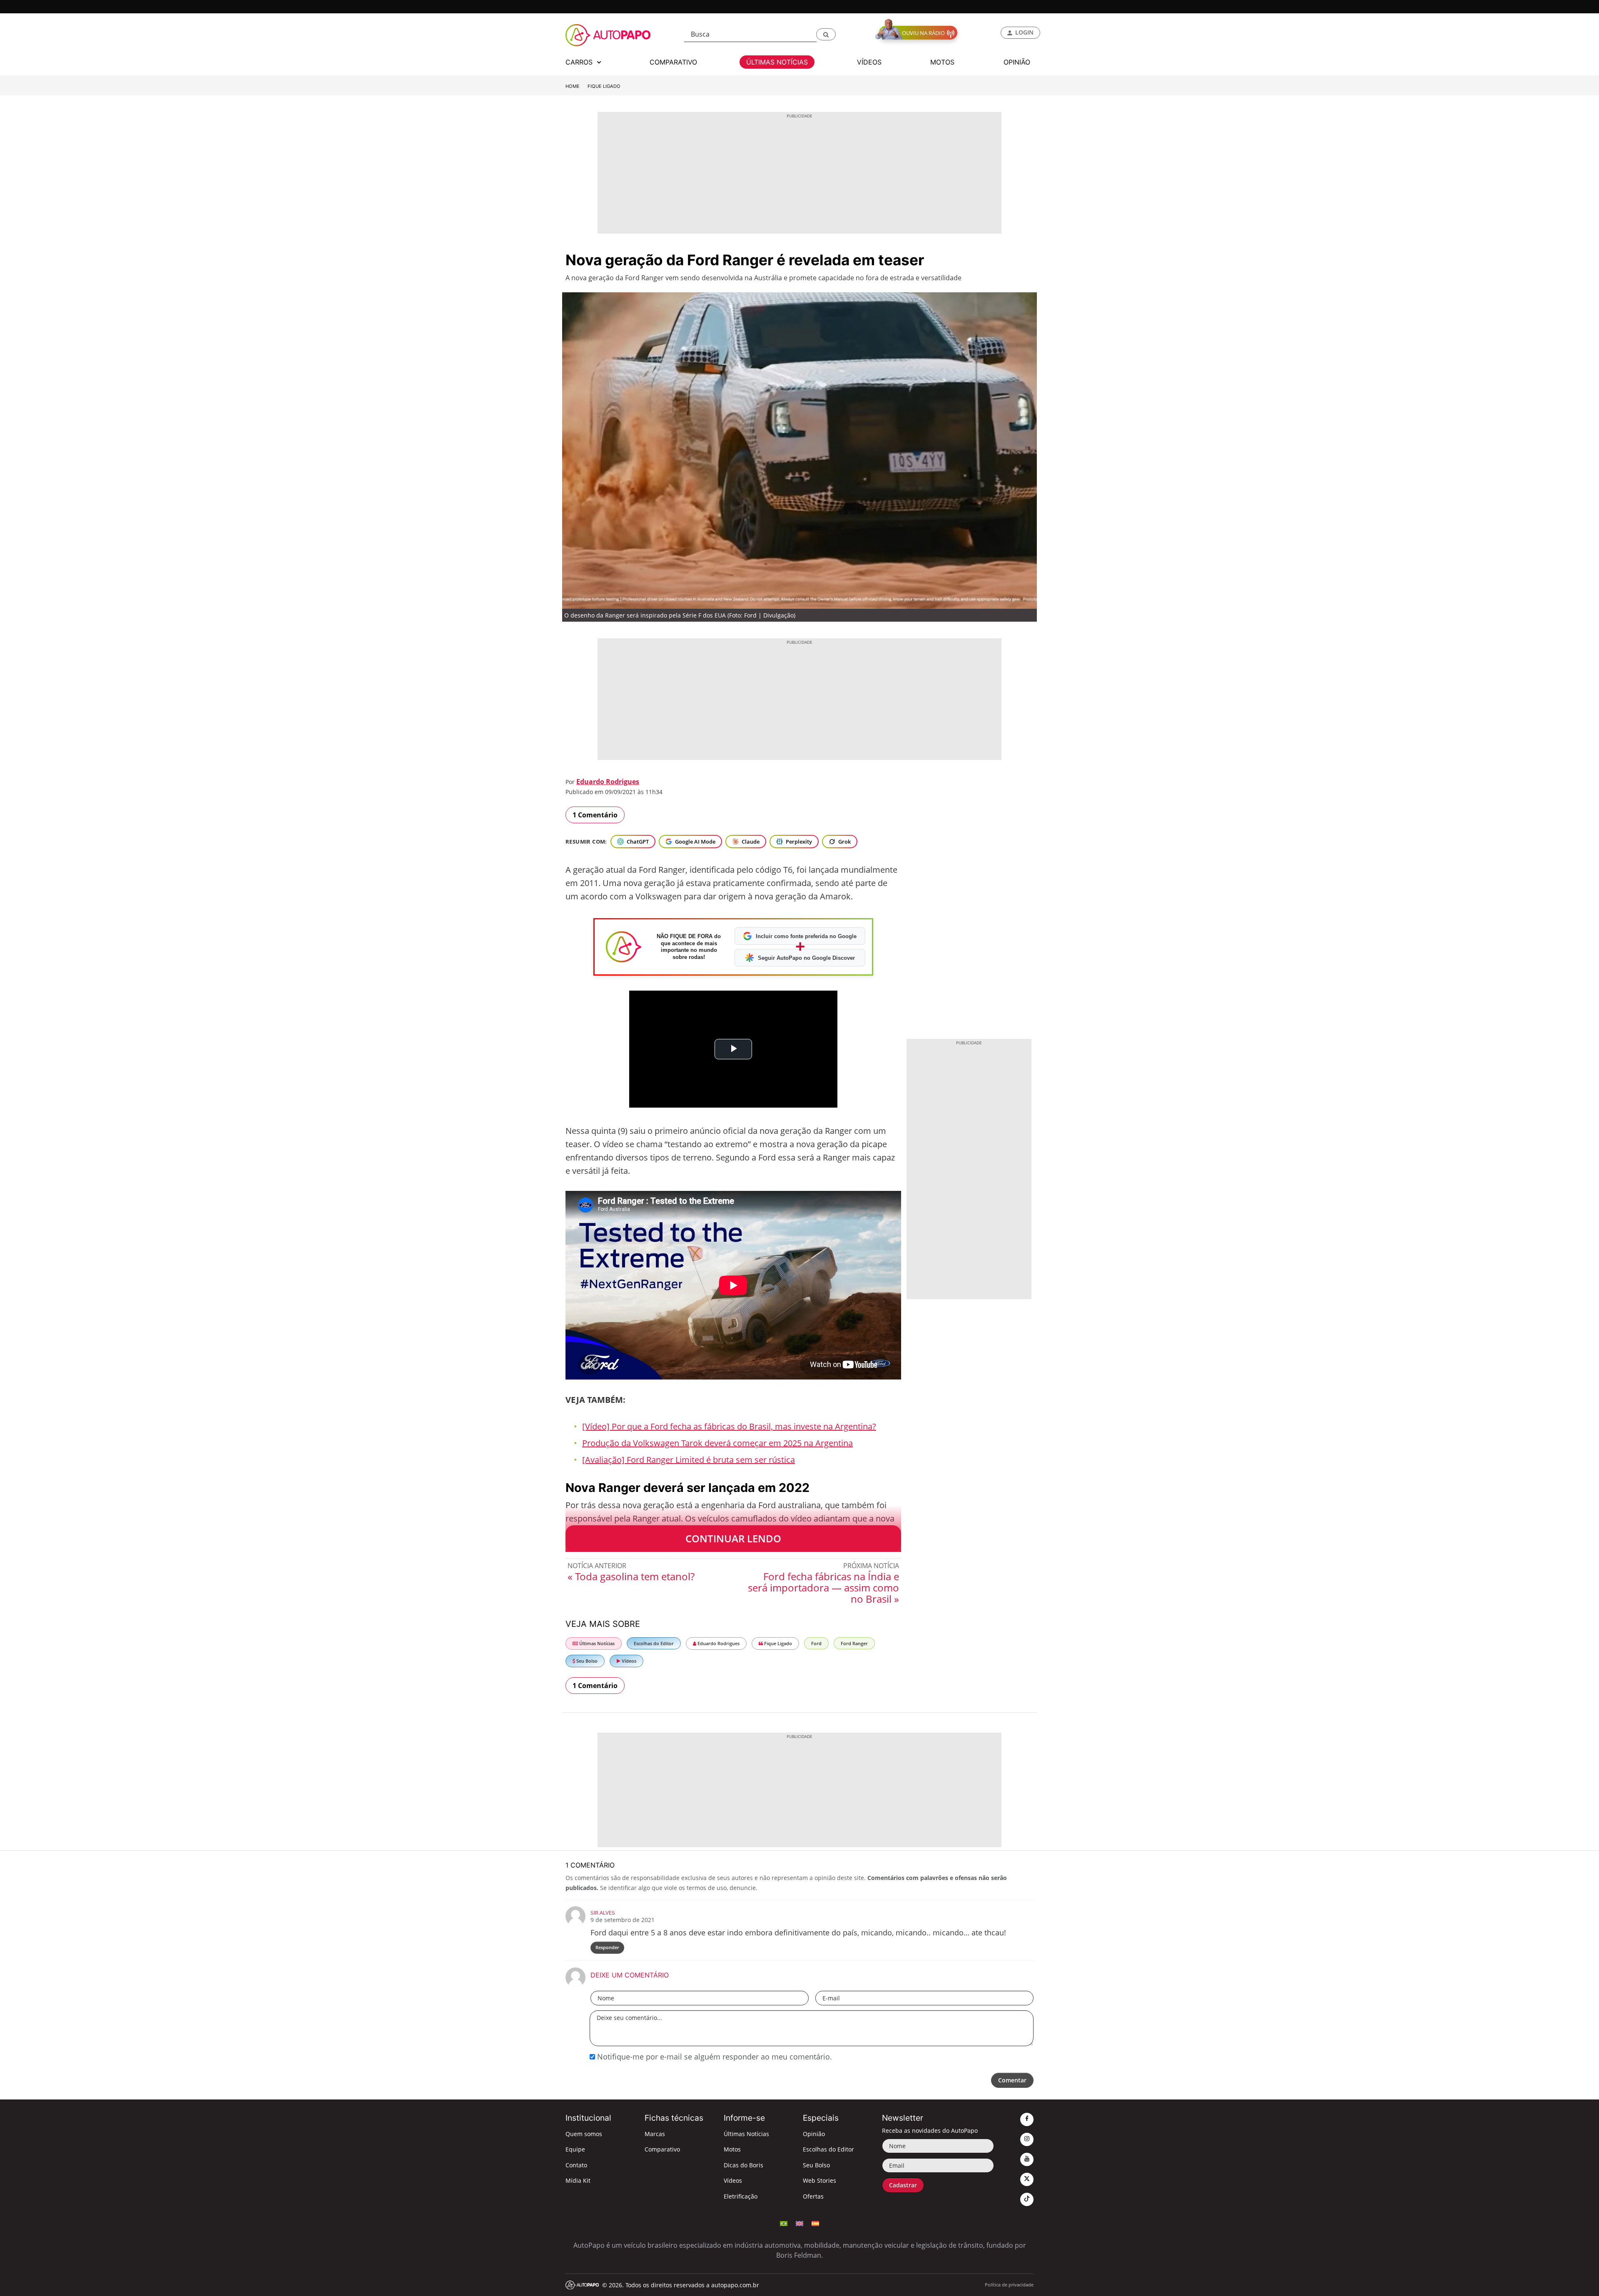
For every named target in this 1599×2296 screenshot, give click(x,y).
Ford (816, 1643)
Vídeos (628, 1661)
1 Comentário (595, 815)
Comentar (1012, 2080)
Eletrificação (741, 2196)
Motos (732, 2149)
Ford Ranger (854, 1643)
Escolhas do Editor (654, 1643)
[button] (826, 34)
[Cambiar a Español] (815, 2223)
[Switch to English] (799, 2223)
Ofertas (813, 2196)
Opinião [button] (1017, 62)
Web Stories (819, 2180)
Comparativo (662, 2149)
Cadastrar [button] (903, 2185)
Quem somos (584, 2134)
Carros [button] (580, 62)
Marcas (655, 2134)
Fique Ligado (604, 86)
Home (573, 86)
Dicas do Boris (743, 2165)
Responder (607, 1947)
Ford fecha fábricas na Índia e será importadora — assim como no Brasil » (823, 1588)
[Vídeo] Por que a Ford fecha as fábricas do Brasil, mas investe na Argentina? (729, 1426)
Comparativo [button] (673, 62)
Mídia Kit (578, 2180)
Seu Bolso (586, 1661)
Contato (576, 2165)
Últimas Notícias (596, 1643)
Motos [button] (942, 62)
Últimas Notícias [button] (777, 62)
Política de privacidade (1009, 2285)
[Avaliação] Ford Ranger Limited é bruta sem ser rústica (689, 1460)
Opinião (814, 2134)
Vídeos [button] (869, 62)
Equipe (575, 2149)
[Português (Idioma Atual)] (784, 2223)
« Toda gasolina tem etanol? (631, 1576)
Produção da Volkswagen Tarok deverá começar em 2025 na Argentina (717, 1443)
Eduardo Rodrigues (608, 782)
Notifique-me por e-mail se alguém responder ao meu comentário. (714, 2057)
